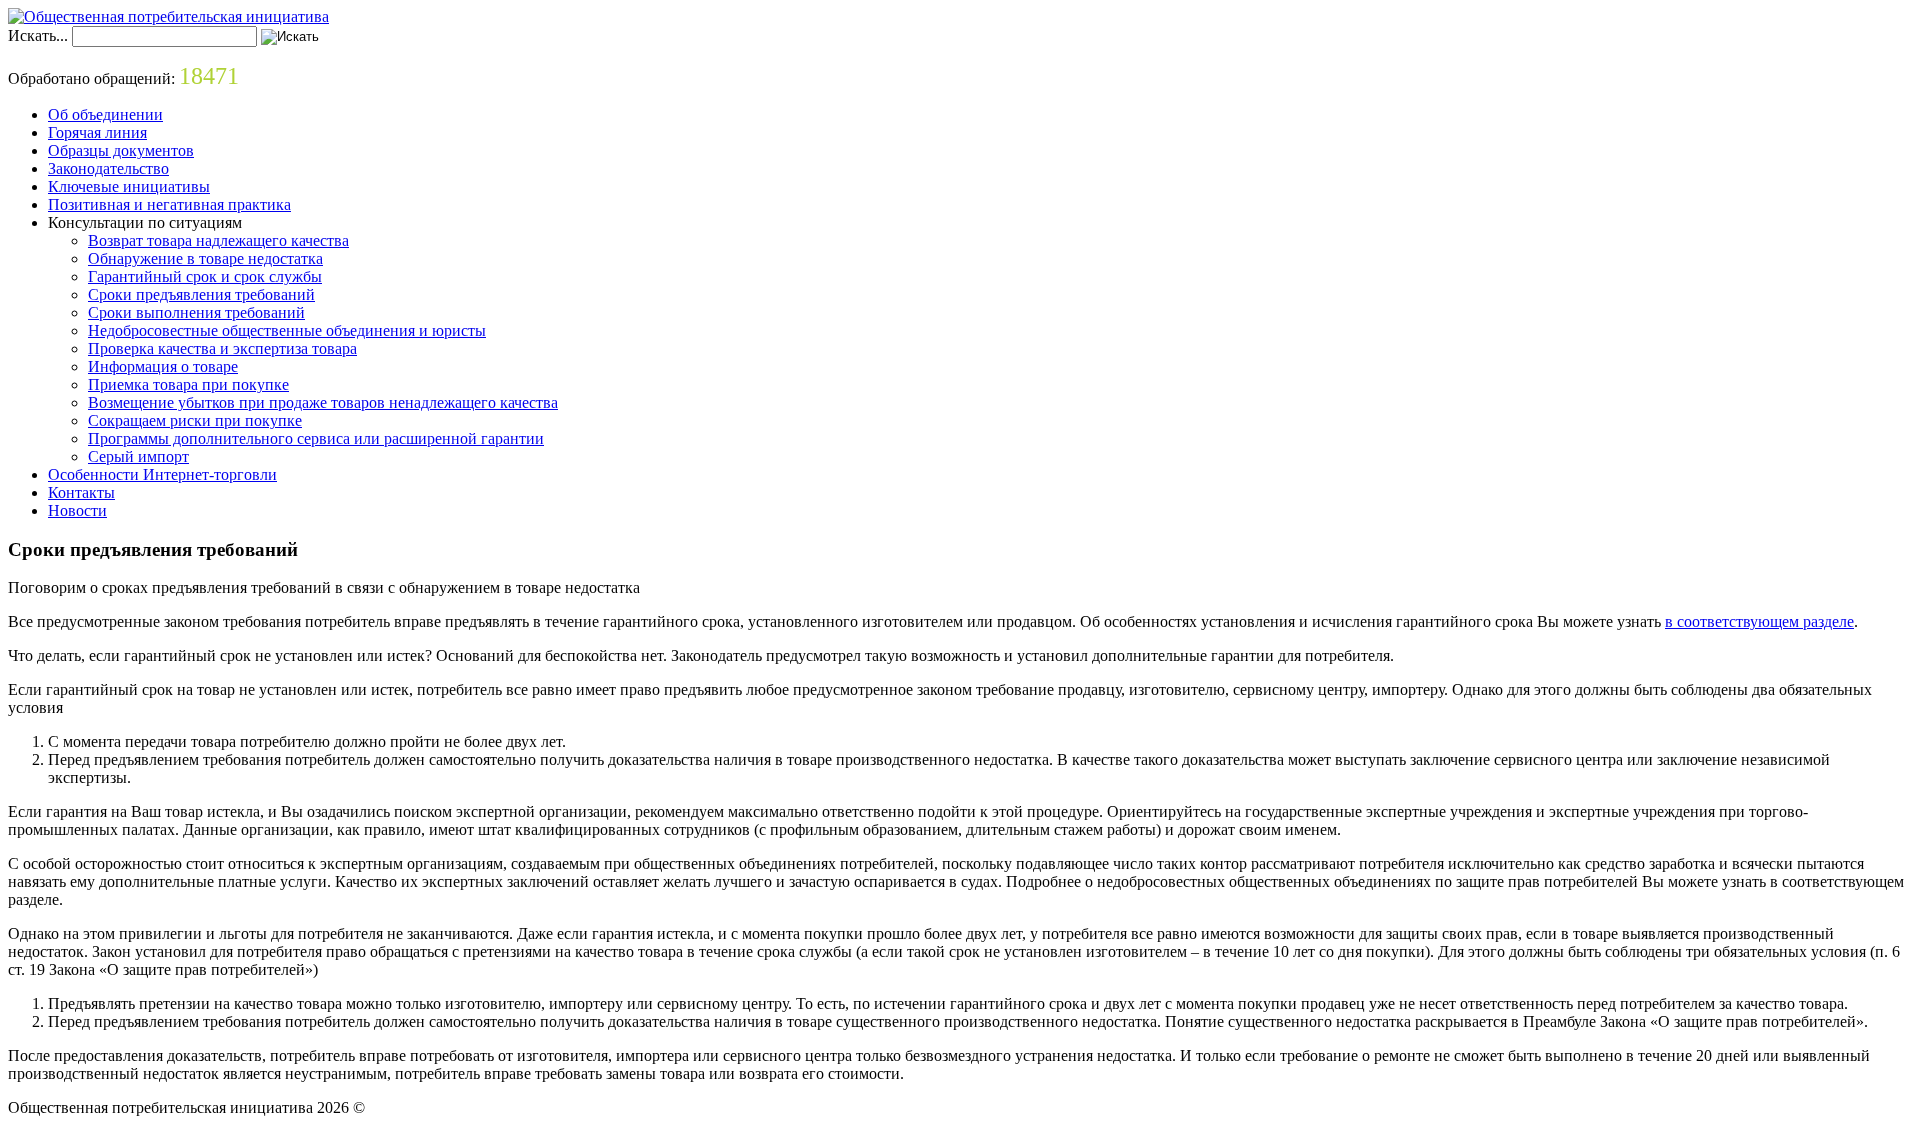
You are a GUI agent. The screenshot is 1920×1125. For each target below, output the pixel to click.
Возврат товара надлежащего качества (218, 240)
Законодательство (108, 168)
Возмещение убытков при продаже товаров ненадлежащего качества (323, 402)
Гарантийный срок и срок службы (205, 276)
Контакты (81, 492)
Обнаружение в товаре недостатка (205, 258)
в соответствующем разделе (1759, 621)
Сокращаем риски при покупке (195, 420)
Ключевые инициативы (129, 186)
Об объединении (105, 114)
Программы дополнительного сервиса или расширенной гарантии (316, 438)
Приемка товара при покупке (188, 384)
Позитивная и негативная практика (169, 204)
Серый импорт (138, 456)
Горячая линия (97, 132)
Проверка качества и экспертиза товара (222, 348)
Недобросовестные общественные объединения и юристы (287, 330)
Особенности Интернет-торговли (162, 474)
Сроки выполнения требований (196, 312)
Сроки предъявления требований (201, 294)
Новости (77, 510)
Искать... (38, 35)
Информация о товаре (163, 366)
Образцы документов (121, 150)
